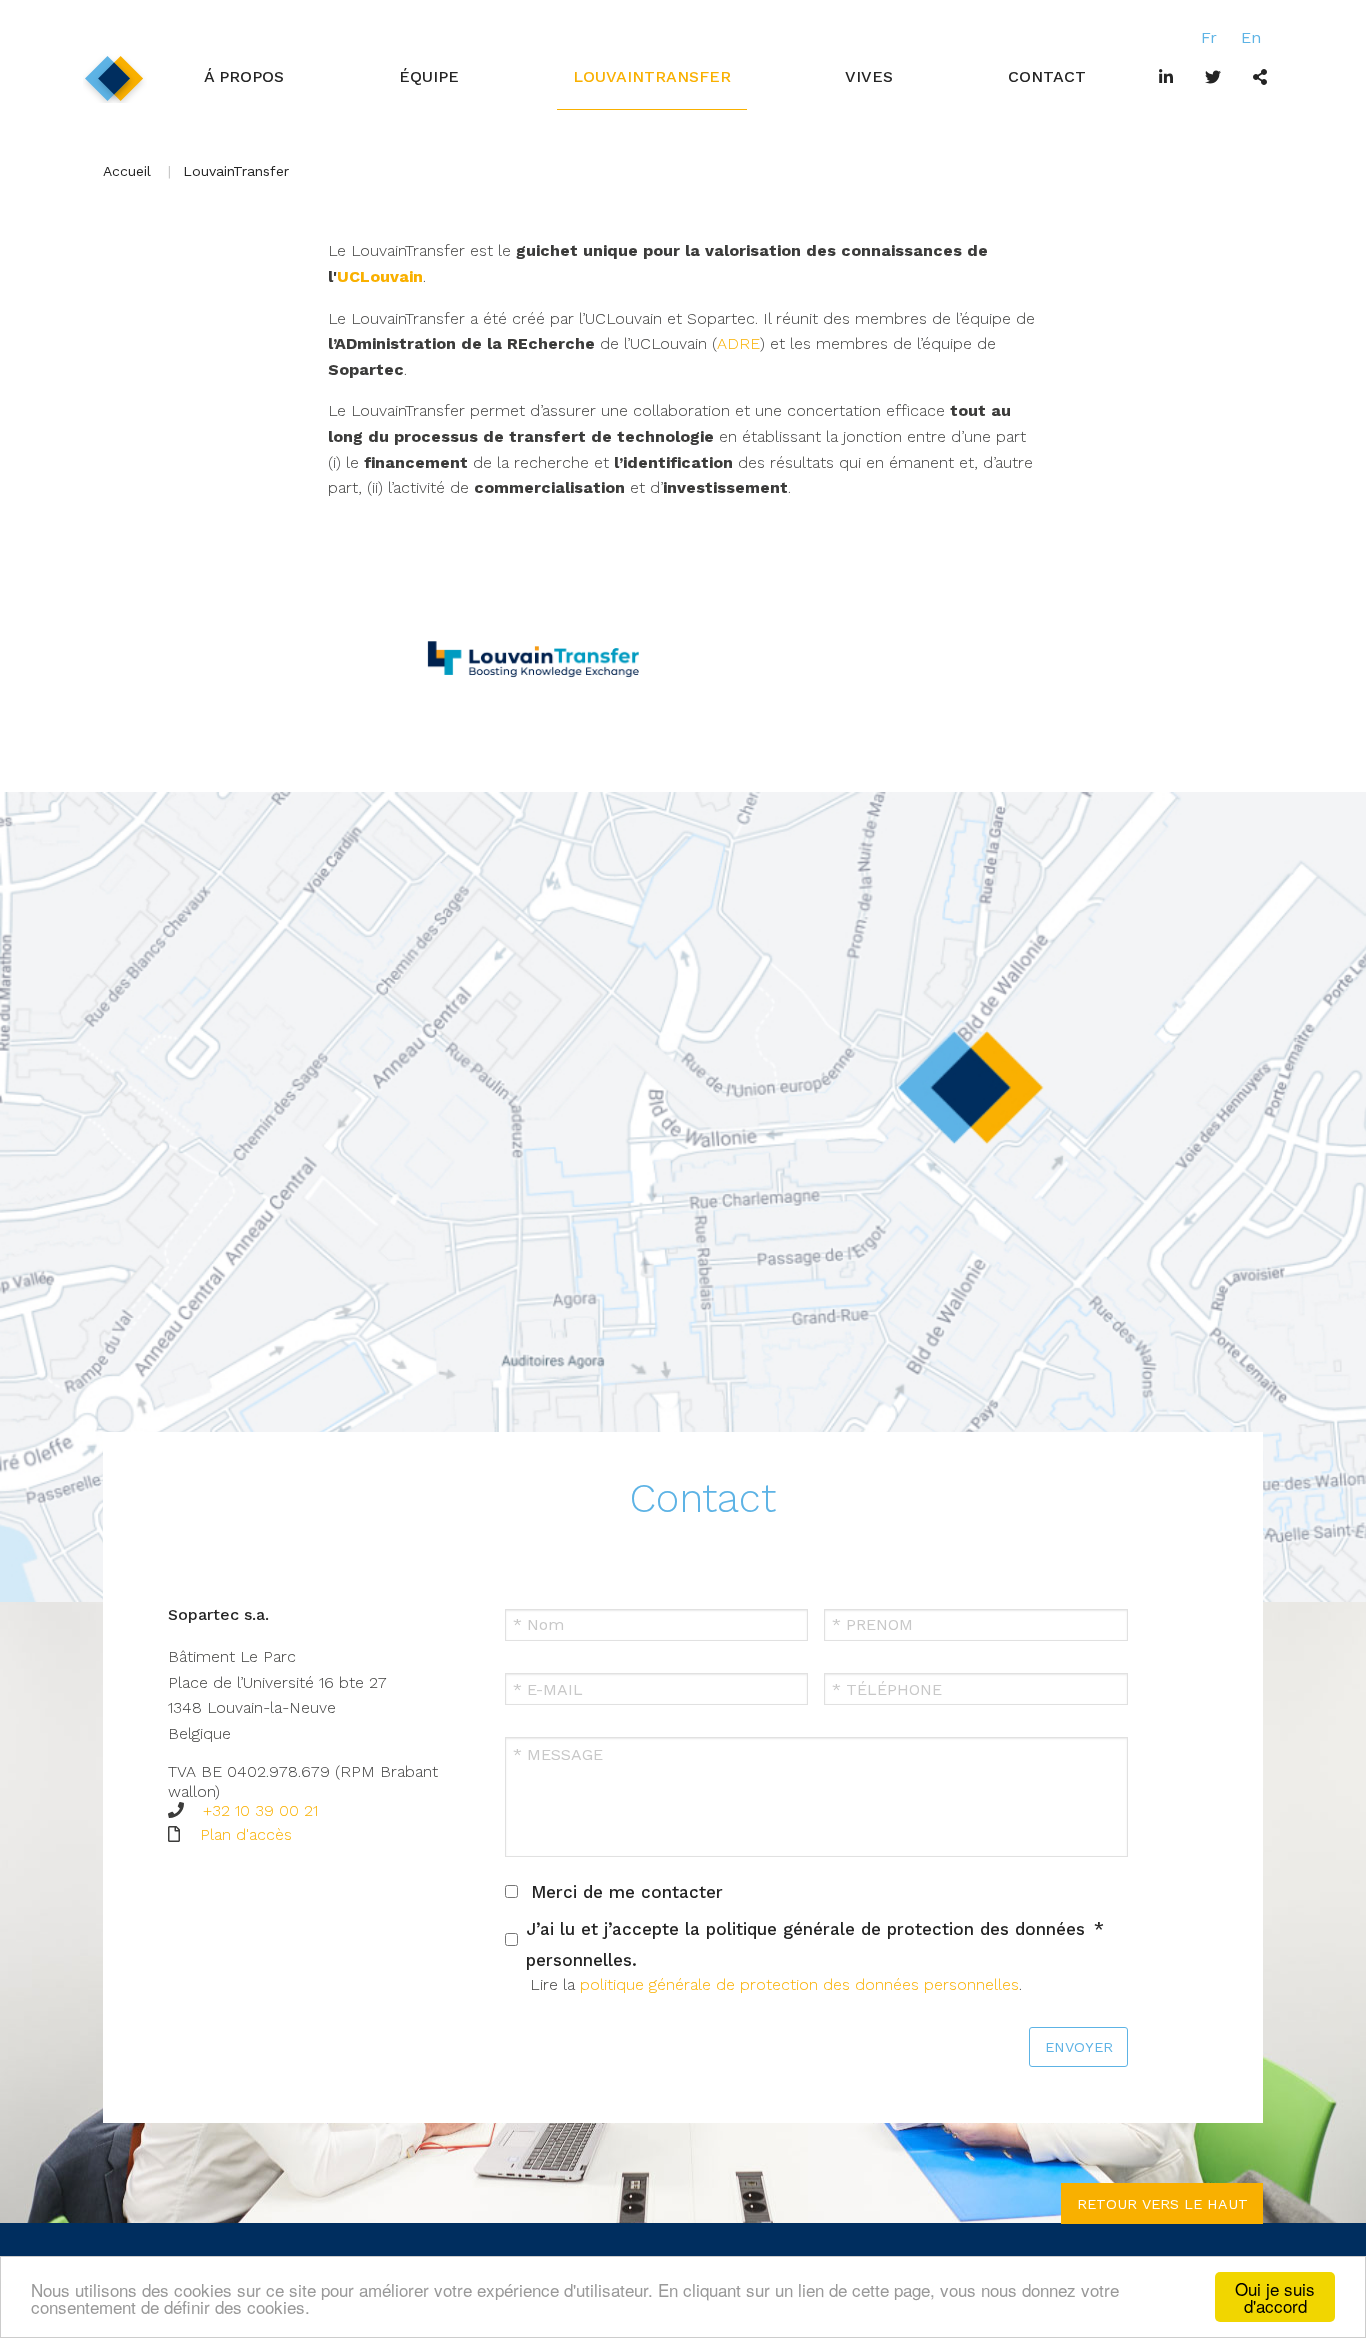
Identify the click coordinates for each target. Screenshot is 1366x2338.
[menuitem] (244, 77)
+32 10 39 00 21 (260, 1810)
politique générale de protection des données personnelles (799, 1984)
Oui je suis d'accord (1275, 2297)
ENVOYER (1079, 2047)
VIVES (869, 76)
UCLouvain (380, 276)
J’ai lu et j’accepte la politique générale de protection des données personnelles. (805, 1944)
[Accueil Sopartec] (115, 77)
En (1251, 37)
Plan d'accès (246, 1834)
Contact (1047, 76)
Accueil (127, 171)
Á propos (244, 76)
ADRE (738, 343)
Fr (1209, 37)
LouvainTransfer (652, 76)
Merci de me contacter (627, 1892)
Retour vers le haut (1162, 2204)
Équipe (429, 76)
